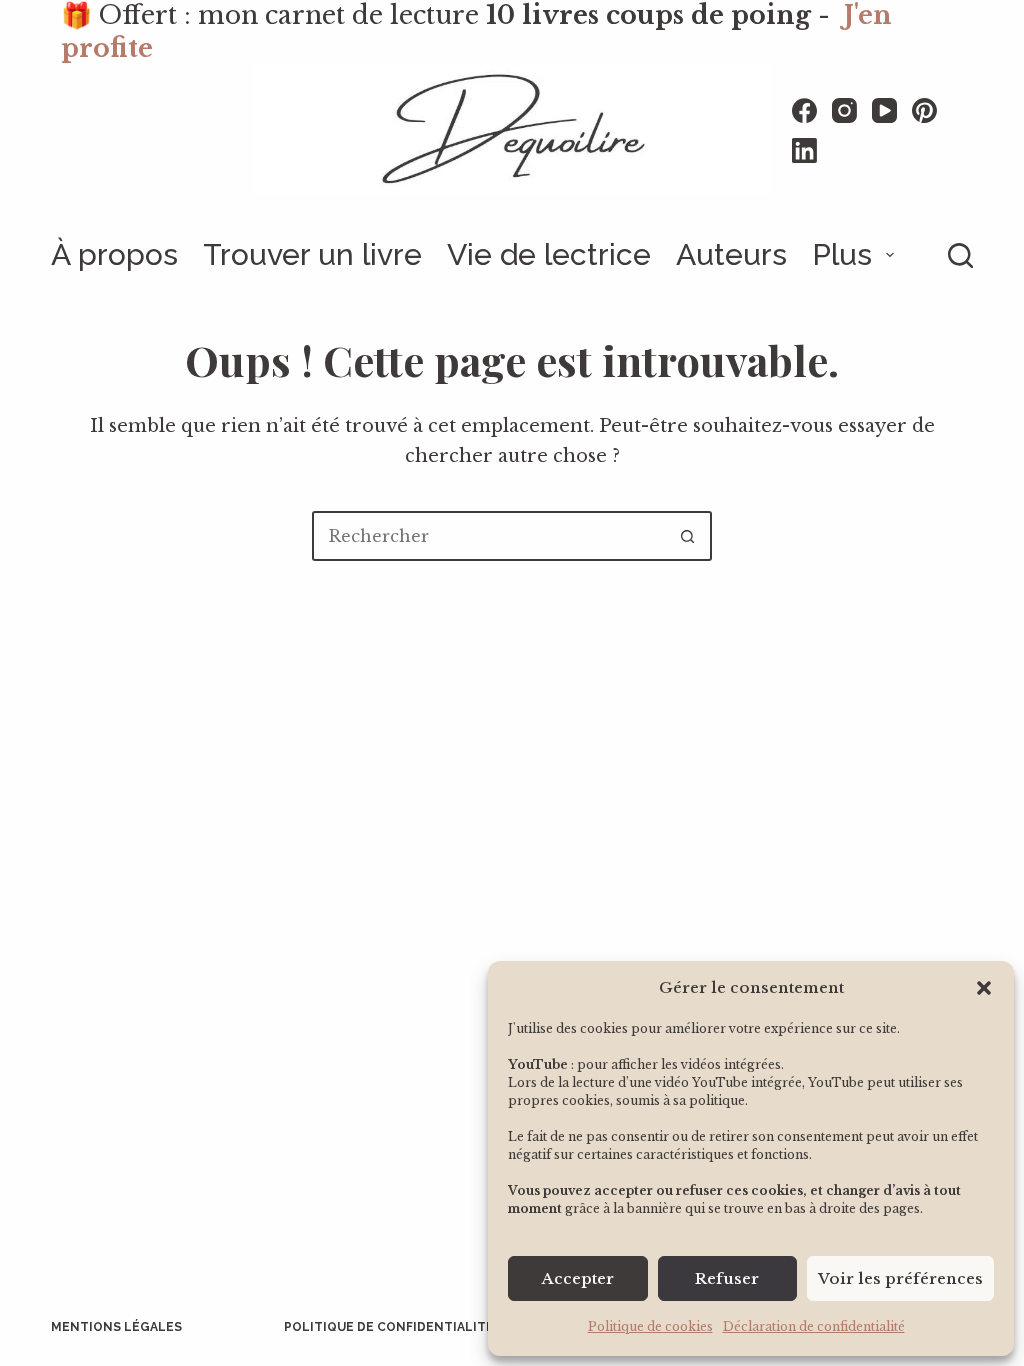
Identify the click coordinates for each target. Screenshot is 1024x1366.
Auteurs (731, 254)
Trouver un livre (312, 254)
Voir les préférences (900, 1278)
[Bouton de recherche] (687, 536)
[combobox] (489, 536)
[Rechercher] (960, 255)
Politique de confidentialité (389, 1327)
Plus (842, 254)
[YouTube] (884, 110)
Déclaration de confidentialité (814, 1326)
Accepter (578, 1278)
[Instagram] (844, 110)
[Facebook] (804, 110)
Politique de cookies (650, 1326)
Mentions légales (116, 1327)
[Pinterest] (924, 110)
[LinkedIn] (804, 150)
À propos (114, 254)
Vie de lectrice (549, 254)
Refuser (727, 1278)
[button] (984, 988)
